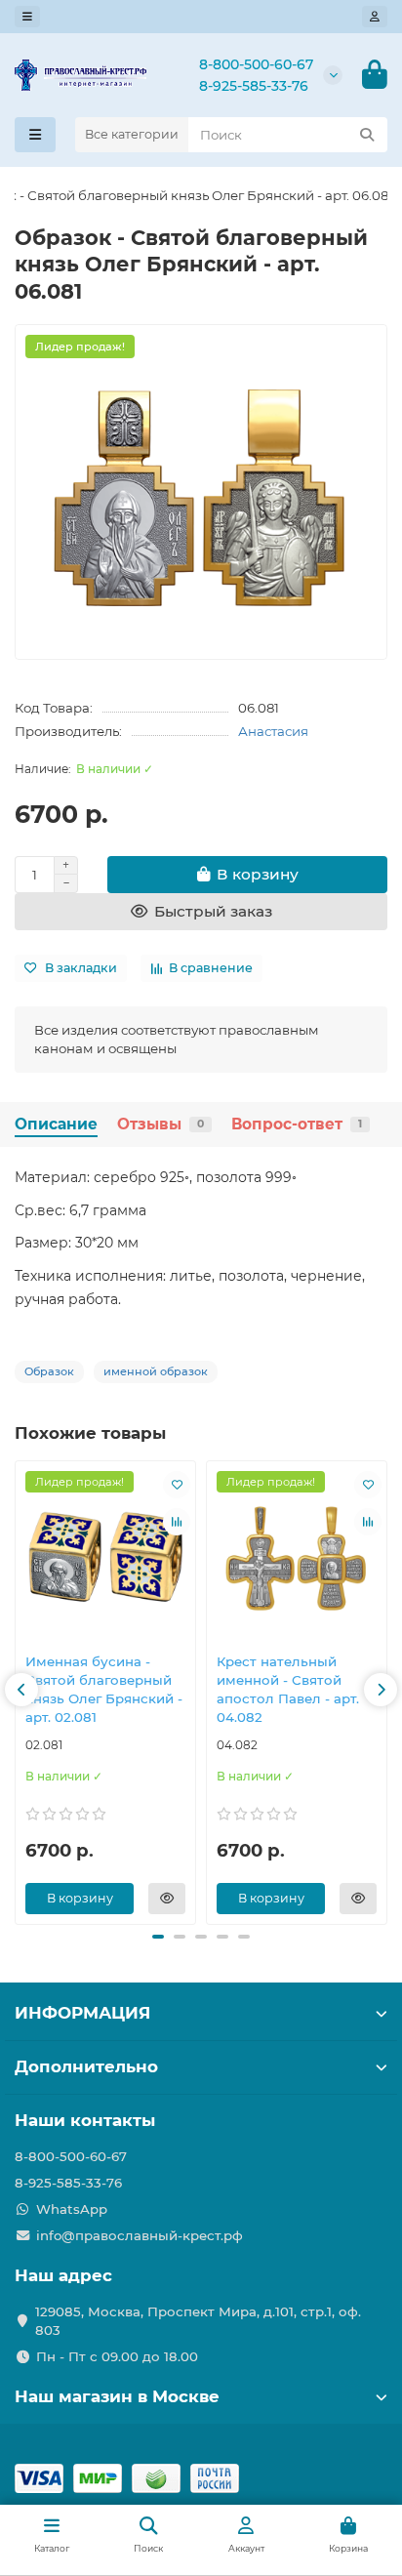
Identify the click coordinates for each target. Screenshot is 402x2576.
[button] (21, 1690)
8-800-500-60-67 (256, 64)
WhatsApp (72, 2209)
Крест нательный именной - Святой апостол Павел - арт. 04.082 (288, 1689)
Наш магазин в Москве (117, 2396)
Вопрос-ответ (297, 1124)
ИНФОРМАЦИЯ (82, 2013)
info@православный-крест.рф (140, 2235)
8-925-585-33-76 (254, 86)
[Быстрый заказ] (167, 1899)
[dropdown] (27, 17)
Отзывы (161, 1124)
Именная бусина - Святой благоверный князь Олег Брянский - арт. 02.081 (104, 1689)
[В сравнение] (177, 1522)
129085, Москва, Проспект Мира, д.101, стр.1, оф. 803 (198, 2321)
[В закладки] (177, 1485)
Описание (56, 1124)
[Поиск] (367, 135)
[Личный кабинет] (375, 17)
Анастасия (273, 731)
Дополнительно (86, 2066)
